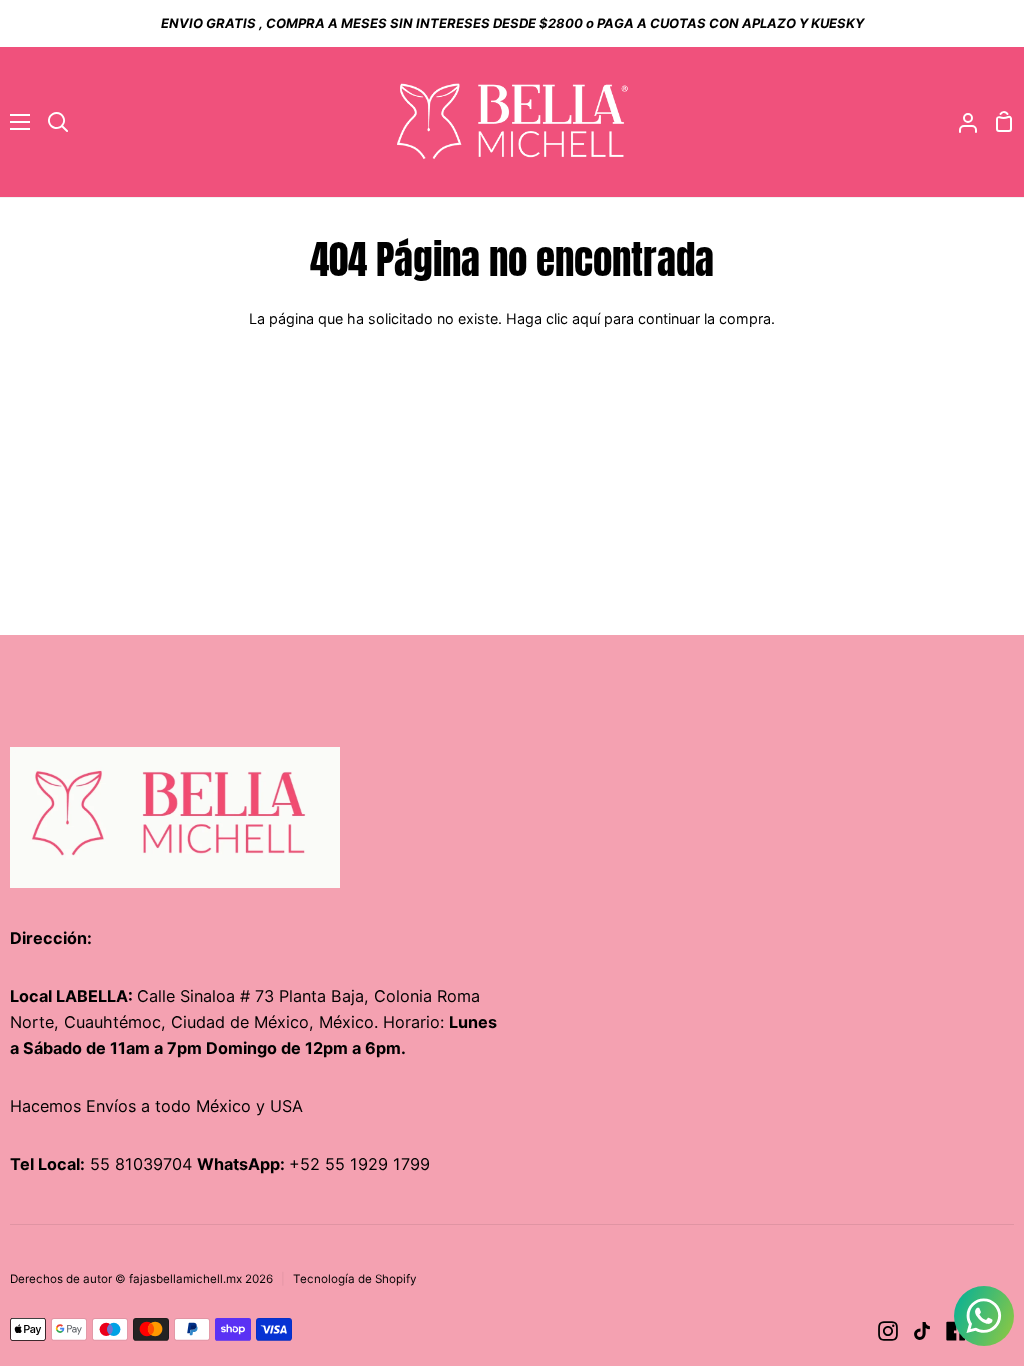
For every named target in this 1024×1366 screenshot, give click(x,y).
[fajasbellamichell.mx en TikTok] (922, 1331)
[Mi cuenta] (960, 122)
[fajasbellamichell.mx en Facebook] (956, 1331)
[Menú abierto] (16, 122)
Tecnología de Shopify (355, 1279)
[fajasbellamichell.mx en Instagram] (888, 1331)
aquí (586, 318)
